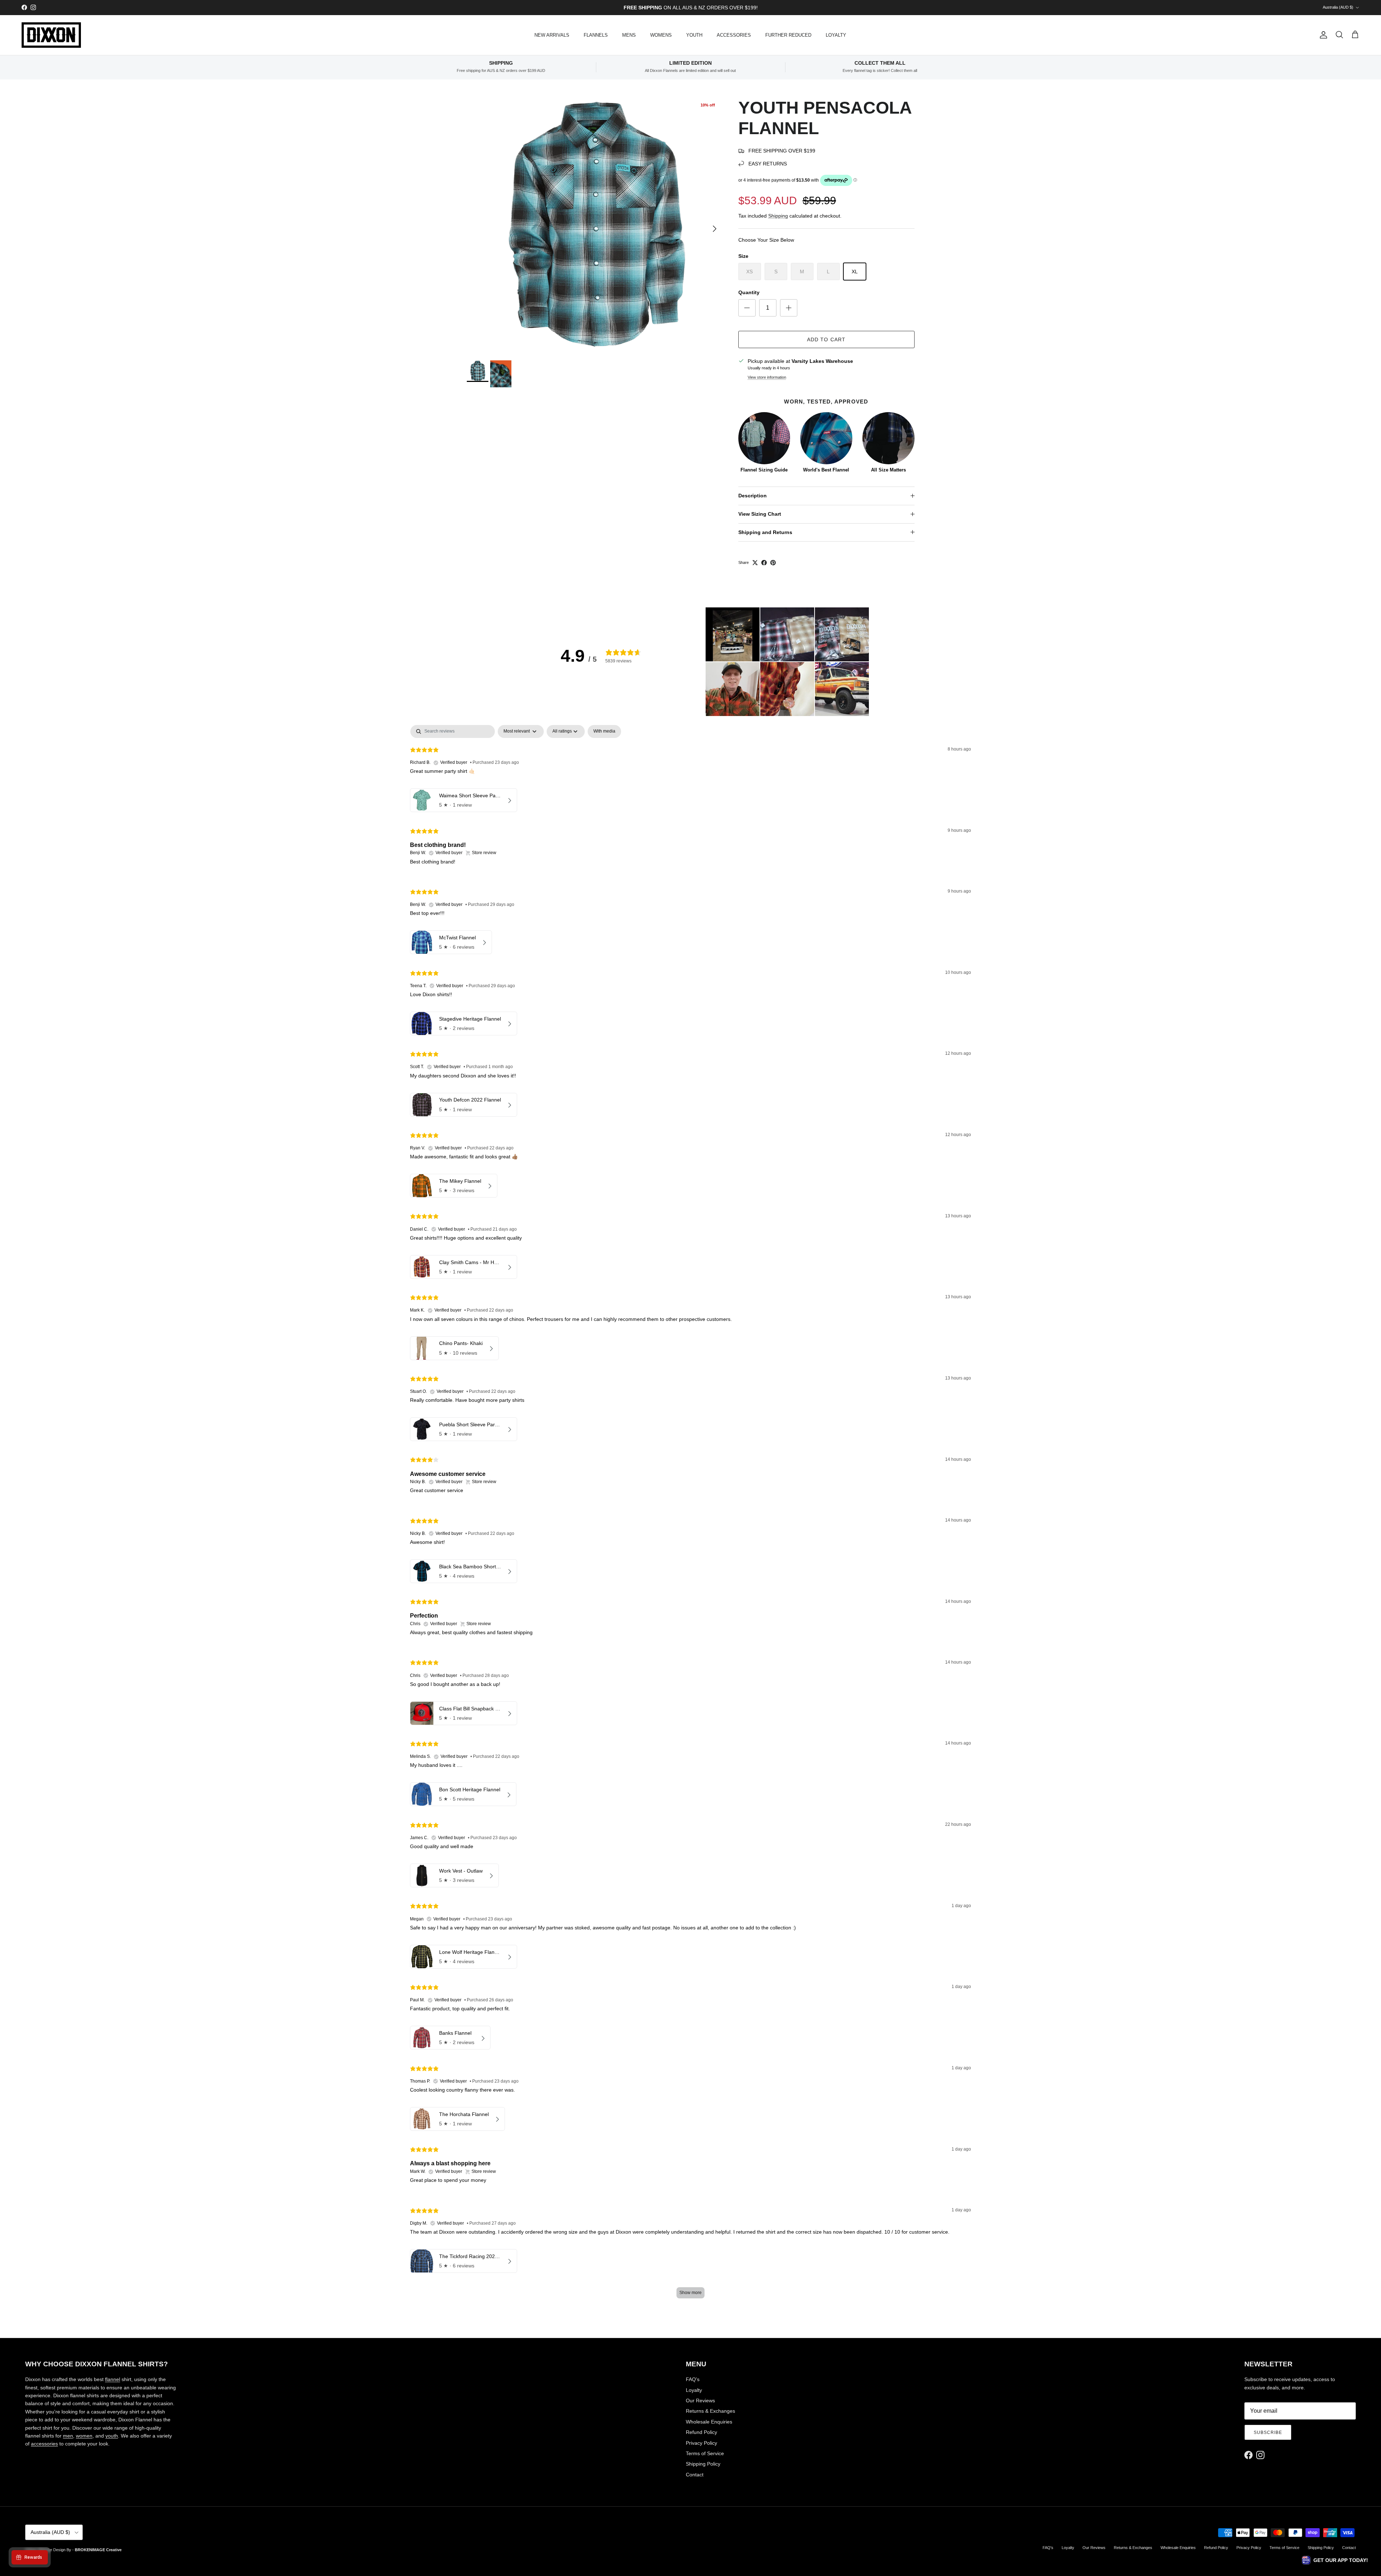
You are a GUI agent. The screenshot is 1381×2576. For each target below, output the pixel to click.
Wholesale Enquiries (709, 2422)
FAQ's (693, 2379)
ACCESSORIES (734, 35)
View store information (767, 377)
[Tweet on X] (755, 563)
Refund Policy (701, 2432)
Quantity (749, 292)
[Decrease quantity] (747, 308)
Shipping (778, 216)
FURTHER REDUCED (788, 35)
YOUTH (694, 35)
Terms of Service (705, 2453)
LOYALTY (836, 35)
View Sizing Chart (760, 514)
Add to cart (826, 339)
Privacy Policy (701, 2443)
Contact (695, 2475)
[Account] (1322, 35)
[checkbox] (604, 731)
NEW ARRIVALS (552, 35)
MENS (629, 35)
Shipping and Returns (765, 532)
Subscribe (1268, 2433)
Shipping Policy (703, 2464)
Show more (690, 2293)
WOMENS (661, 35)
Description (753, 496)
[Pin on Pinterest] (773, 563)
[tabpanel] (690, 1515)
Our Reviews (700, 2401)
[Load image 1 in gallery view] (595, 225)
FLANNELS (596, 35)
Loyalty (694, 2390)
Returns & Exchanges (710, 2411)
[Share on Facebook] (764, 563)
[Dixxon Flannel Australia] (51, 35)
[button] (733, 634)
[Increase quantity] (789, 308)
